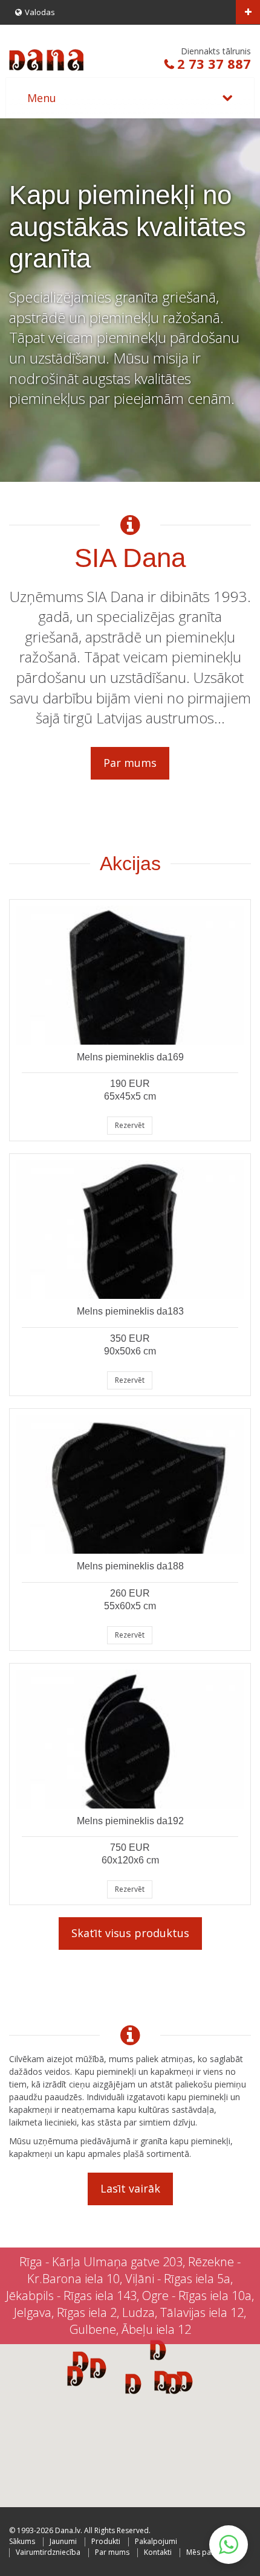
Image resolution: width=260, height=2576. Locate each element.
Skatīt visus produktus (130, 1933)
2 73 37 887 (214, 63)
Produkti (106, 2541)
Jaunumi (63, 2541)
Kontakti (158, 2552)
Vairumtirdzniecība (48, 2552)
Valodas (40, 12)
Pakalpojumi (156, 2541)
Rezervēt (130, 1125)
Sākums (22, 2541)
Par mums (130, 763)
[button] (174, 2383)
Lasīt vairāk (130, 2188)
